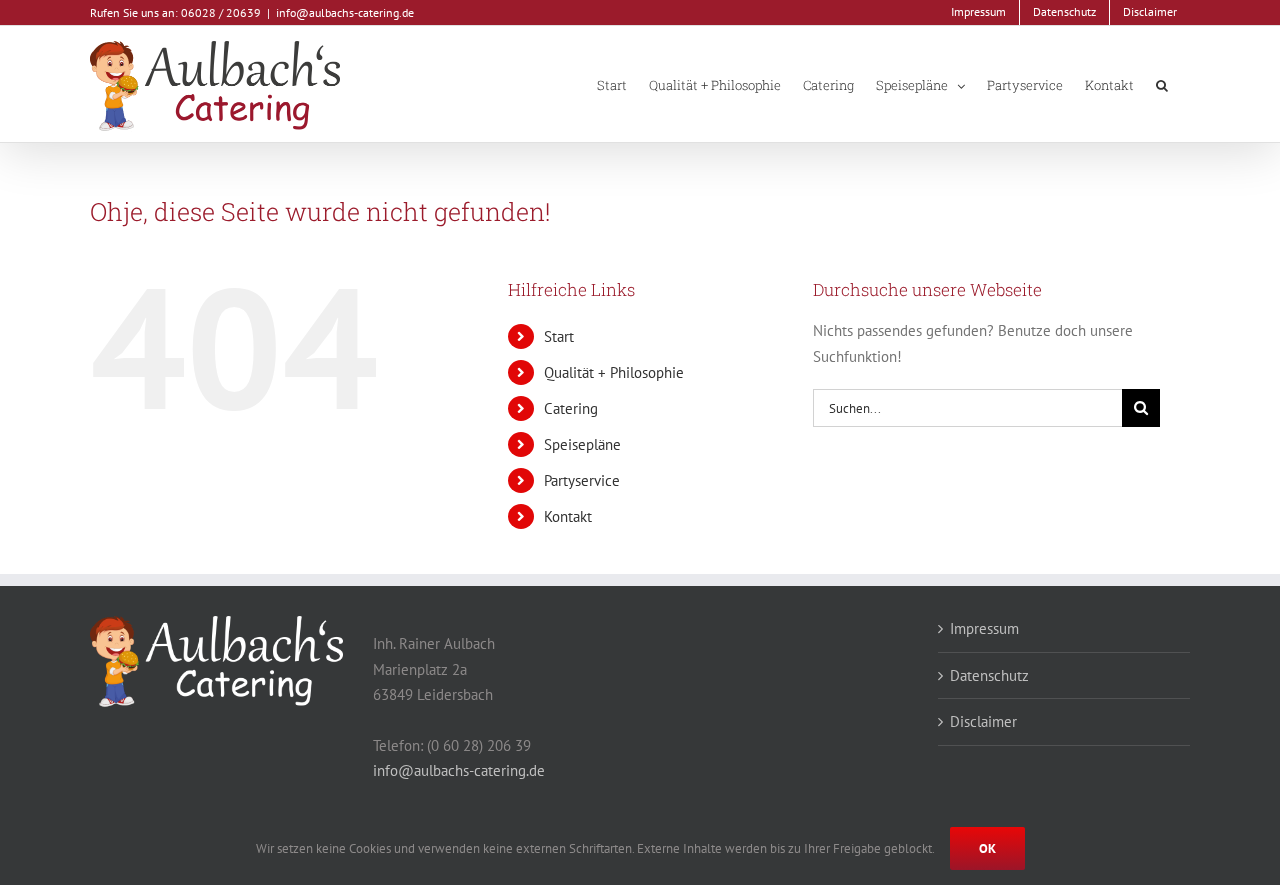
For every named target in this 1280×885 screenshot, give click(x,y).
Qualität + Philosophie (614, 372)
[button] (1162, 84)
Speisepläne (582, 444)
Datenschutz (989, 675)
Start (559, 336)
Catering (571, 408)
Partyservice (582, 480)
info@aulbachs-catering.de (345, 12)
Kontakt (568, 516)
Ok (987, 848)
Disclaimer (983, 721)
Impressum (984, 628)
